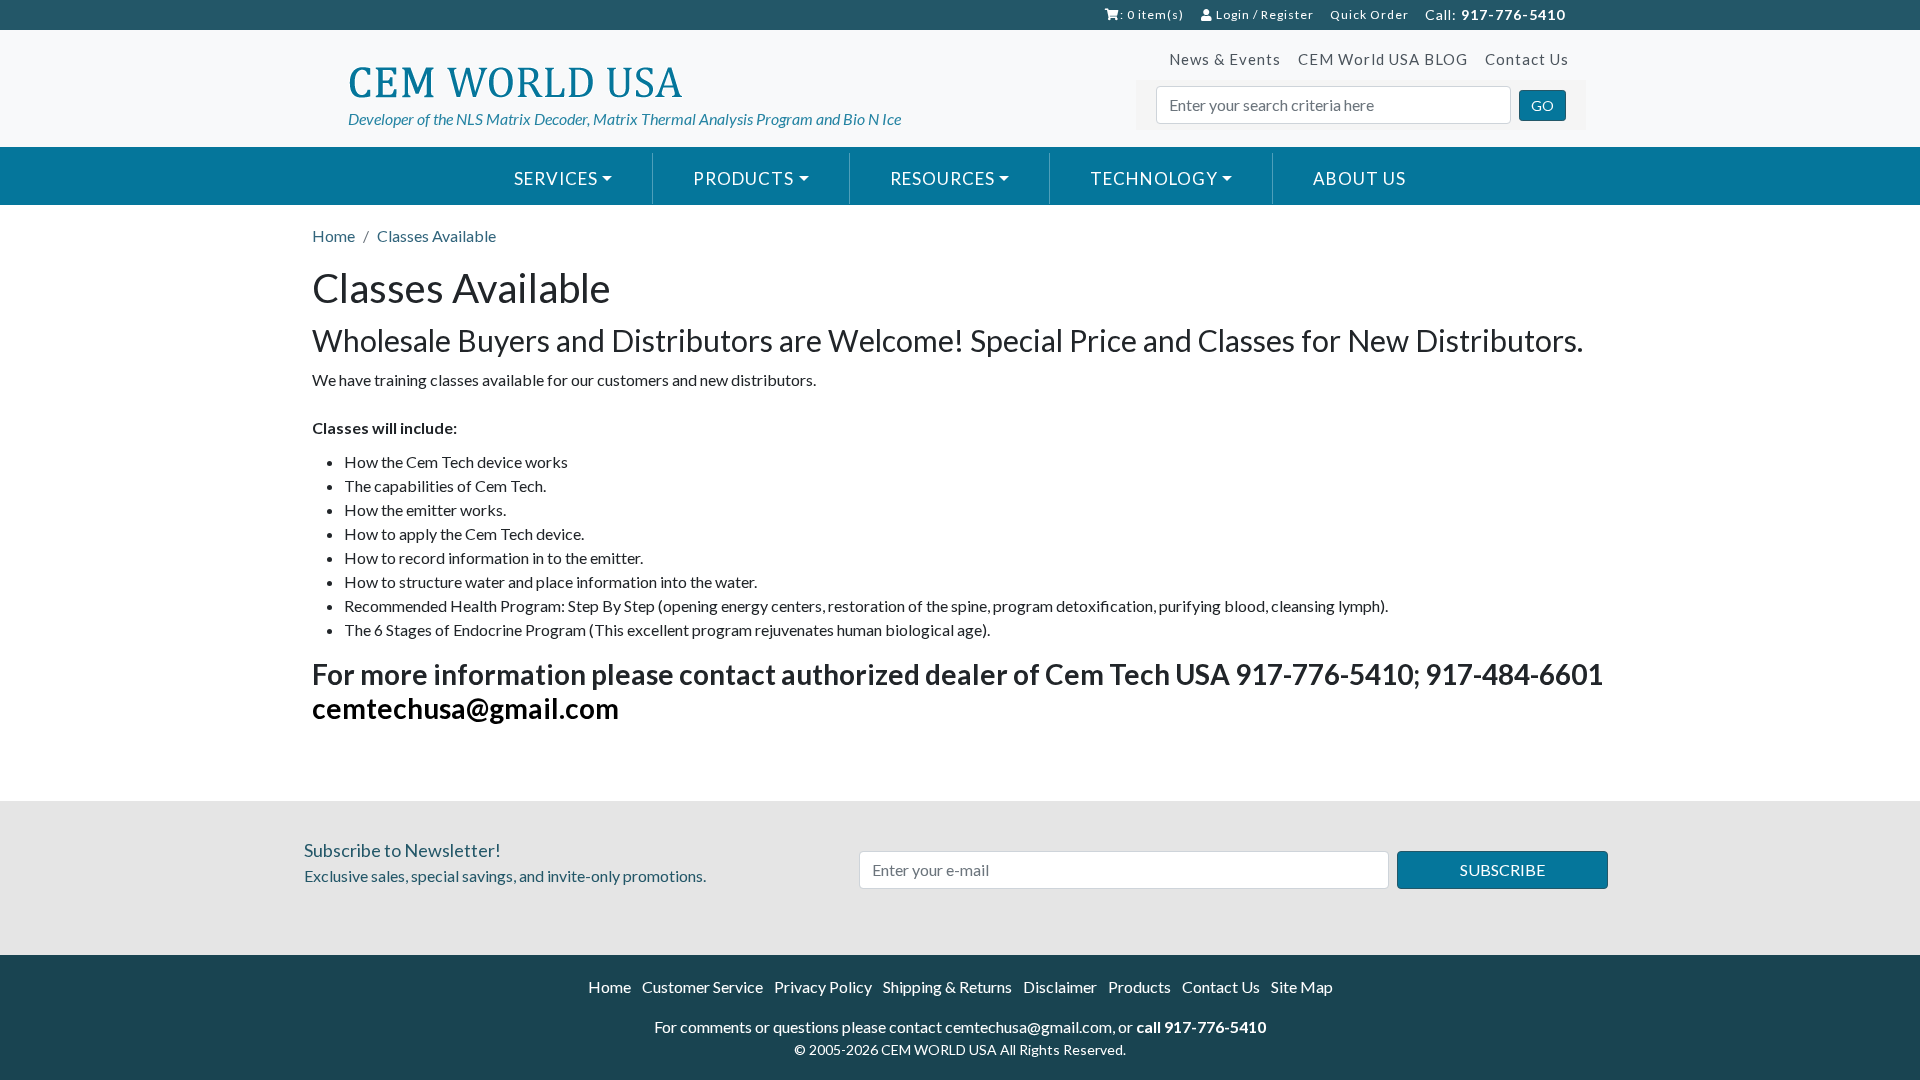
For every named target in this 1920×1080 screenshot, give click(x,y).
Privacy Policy (823, 986)
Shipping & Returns (947, 986)
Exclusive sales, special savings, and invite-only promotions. (505, 862)
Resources (942, 178)
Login (1231, 14)
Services (556, 178)
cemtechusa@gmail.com (465, 708)
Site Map (1302, 986)
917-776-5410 (1513, 14)
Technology (1154, 178)
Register (1287, 14)
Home (609, 986)
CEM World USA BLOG (1383, 59)
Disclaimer (1060, 986)
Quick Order (1369, 14)
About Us (1359, 178)
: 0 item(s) (1152, 14)
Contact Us (1527, 59)
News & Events (1225, 59)
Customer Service (702, 986)
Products (743, 178)
